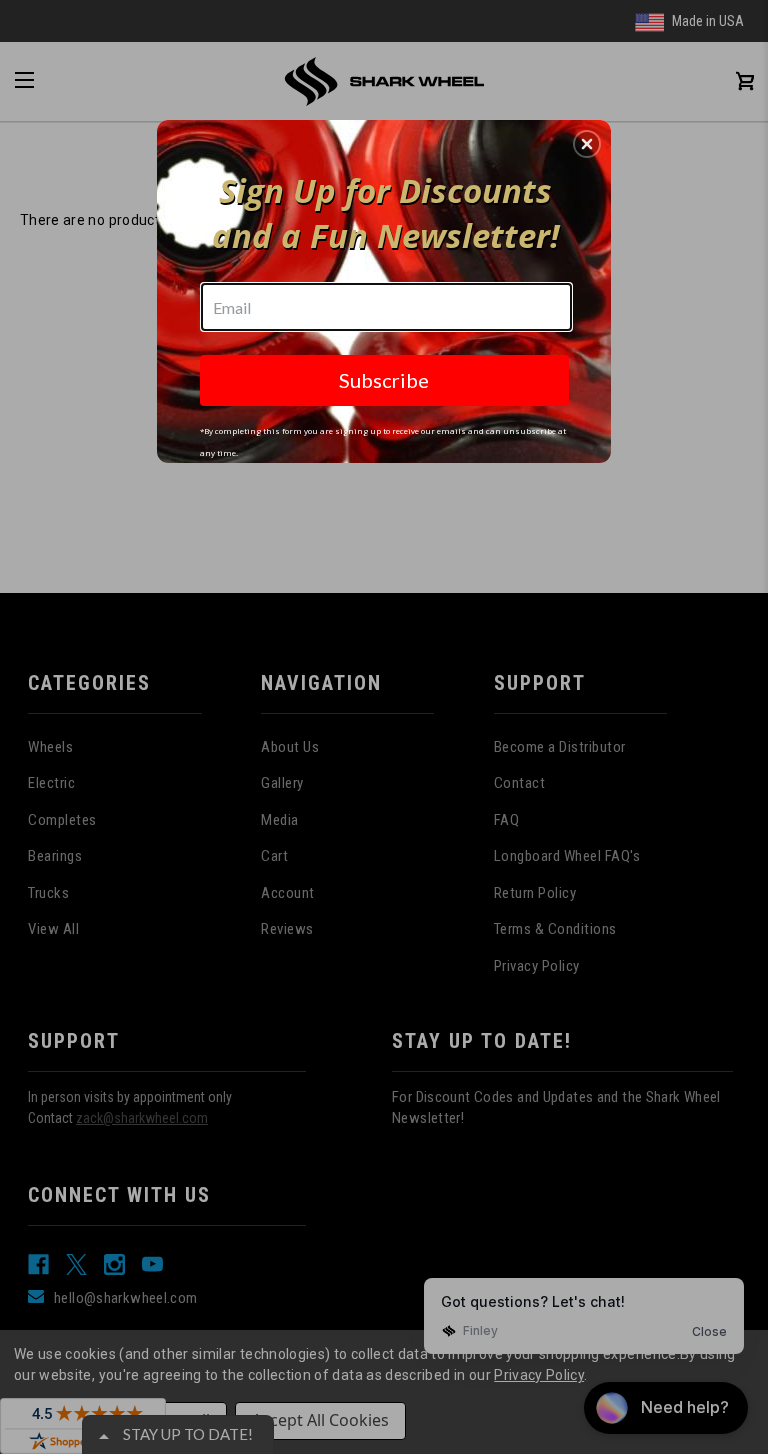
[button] (587, 144)
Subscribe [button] (384, 380)
